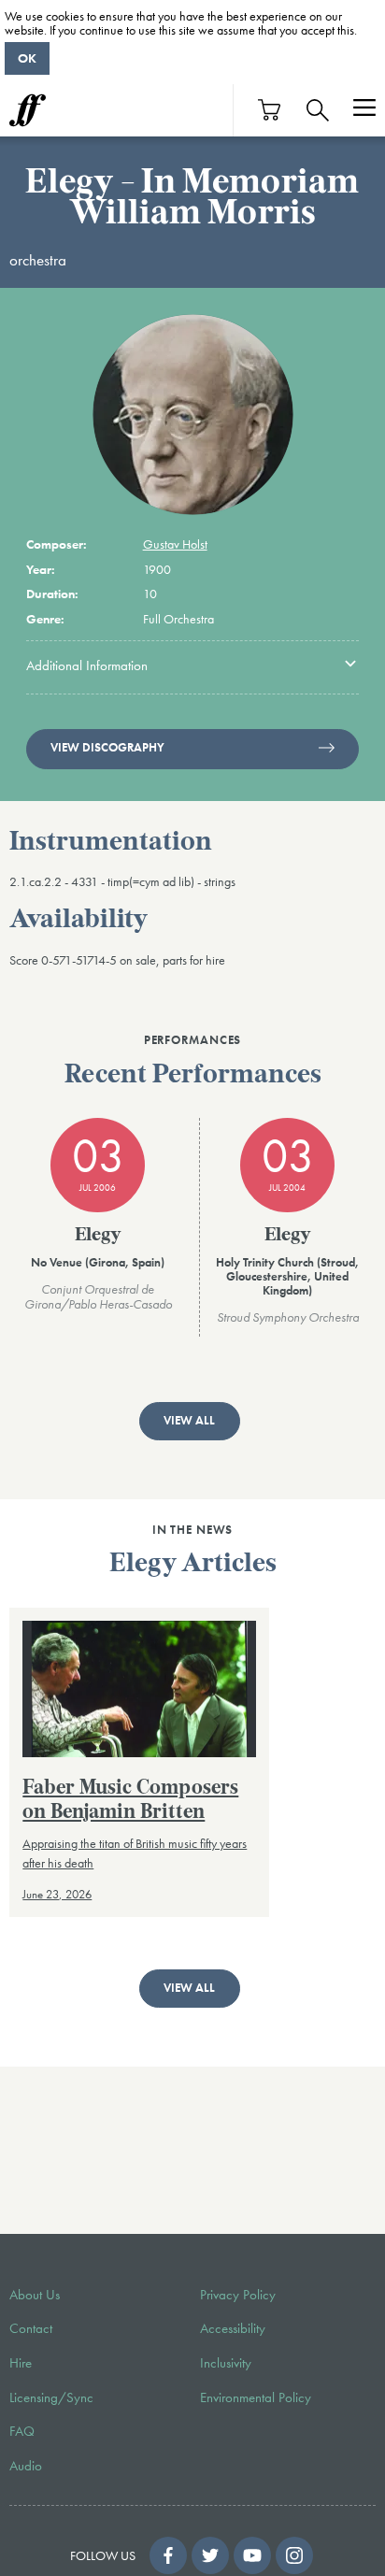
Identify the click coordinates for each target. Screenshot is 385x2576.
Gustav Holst (175, 544)
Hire (21, 2363)
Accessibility (233, 2328)
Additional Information (87, 665)
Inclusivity (226, 2363)
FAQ (22, 2431)
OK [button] (27, 58)
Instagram (294, 2555)
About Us (35, 2295)
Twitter (210, 2555)
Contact (31, 2328)
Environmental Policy (256, 2397)
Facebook (168, 2555)
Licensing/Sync (51, 2397)
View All (189, 1421)
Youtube (252, 2555)
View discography (107, 748)
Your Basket (270, 110)
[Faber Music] (28, 110)
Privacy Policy (238, 2295)
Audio (26, 2466)
